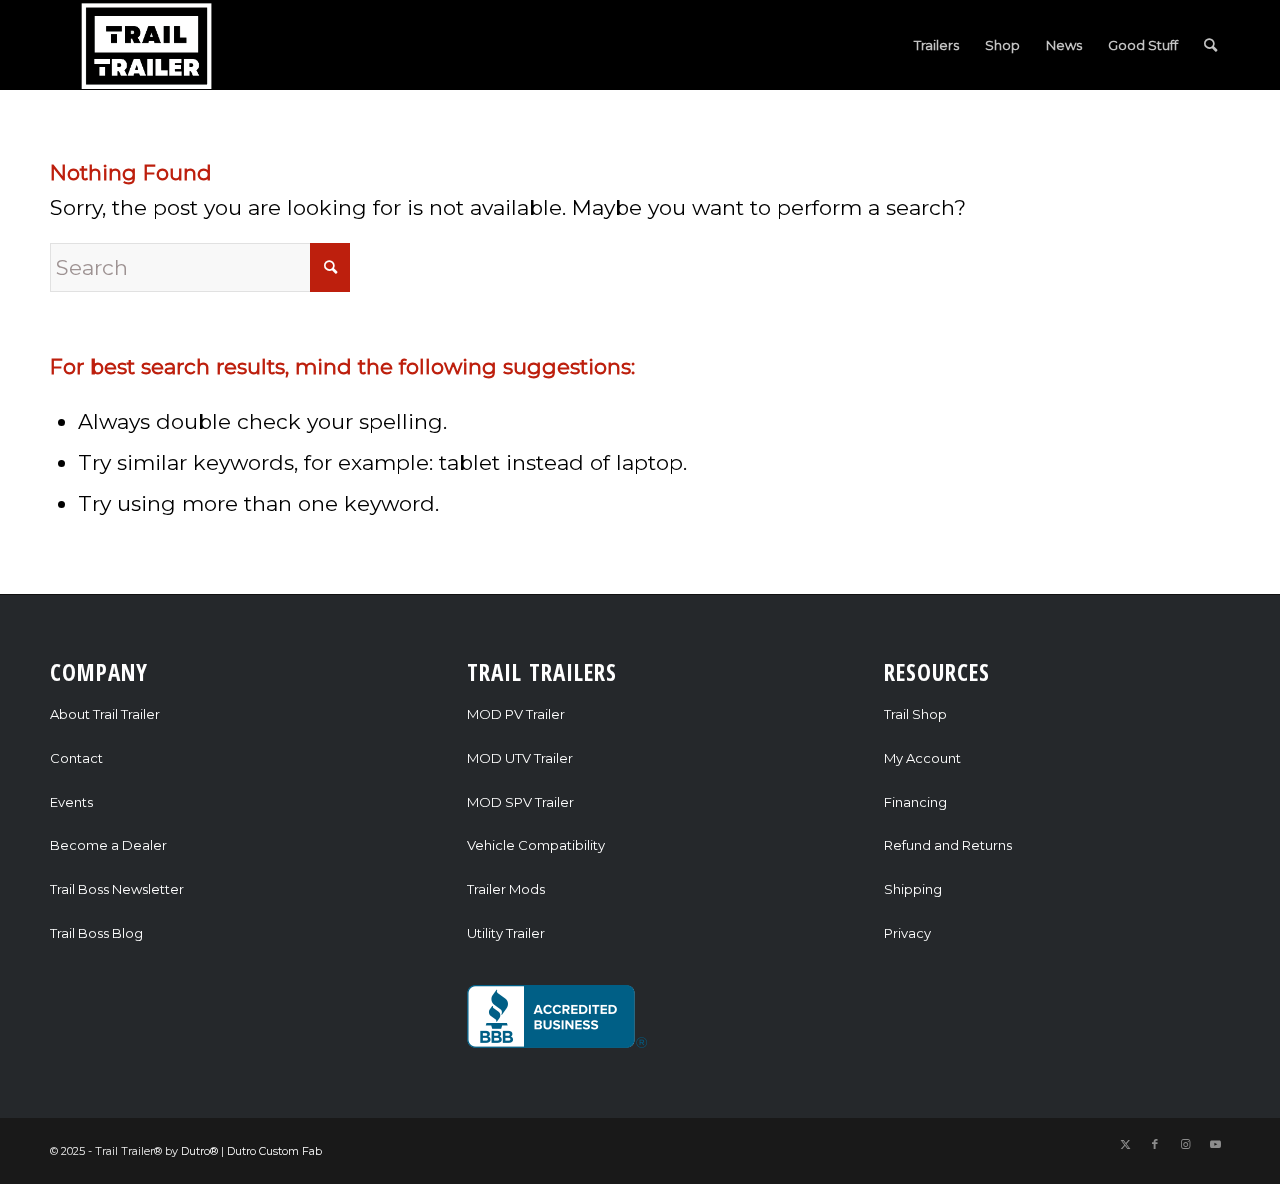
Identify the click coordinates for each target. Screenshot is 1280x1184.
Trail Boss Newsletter (117, 889)
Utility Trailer (506, 933)
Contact (76, 758)
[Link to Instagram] (1185, 1144)
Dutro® (199, 1151)
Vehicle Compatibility (536, 845)
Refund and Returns (948, 845)
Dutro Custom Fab (274, 1151)
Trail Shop (915, 714)
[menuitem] (936, 45)
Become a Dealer (108, 845)
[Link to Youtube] (1215, 1144)
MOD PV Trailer (516, 714)
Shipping (913, 889)
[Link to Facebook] (1155, 1144)
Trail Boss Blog (96, 933)
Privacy (907, 933)
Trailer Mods (506, 889)
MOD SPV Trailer (520, 802)
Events (71, 802)
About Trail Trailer (105, 714)
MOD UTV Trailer (520, 758)
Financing (915, 802)
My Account (922, 758)
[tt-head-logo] (148, 45)
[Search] (1210, 45)
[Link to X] (1125, 1144)
